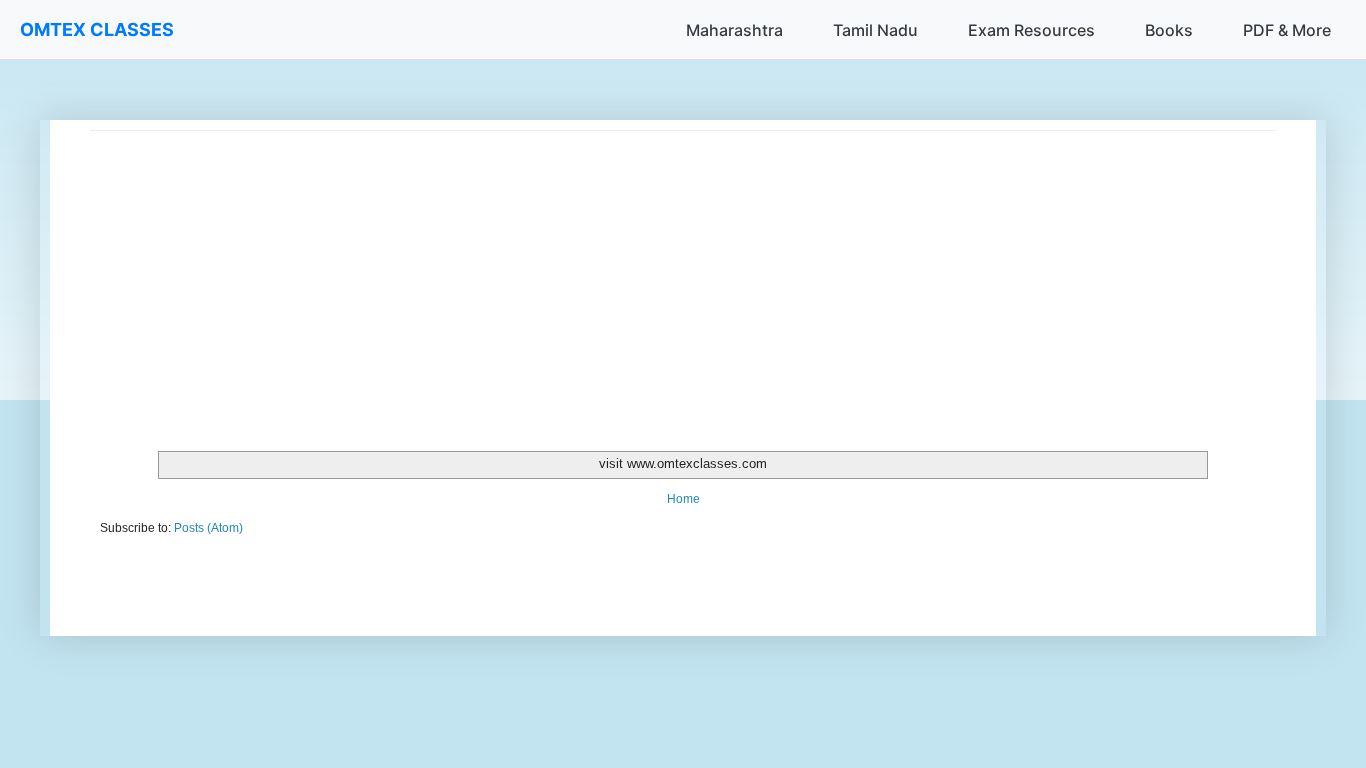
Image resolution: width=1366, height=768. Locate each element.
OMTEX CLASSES (97, 29)
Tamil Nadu (875, 30)
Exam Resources (1031, 30)
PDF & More (1287, 30)
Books (1169, 30)
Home (683, 499)
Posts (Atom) (208, 528)
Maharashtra (734, 30)
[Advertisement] (683, 271)
